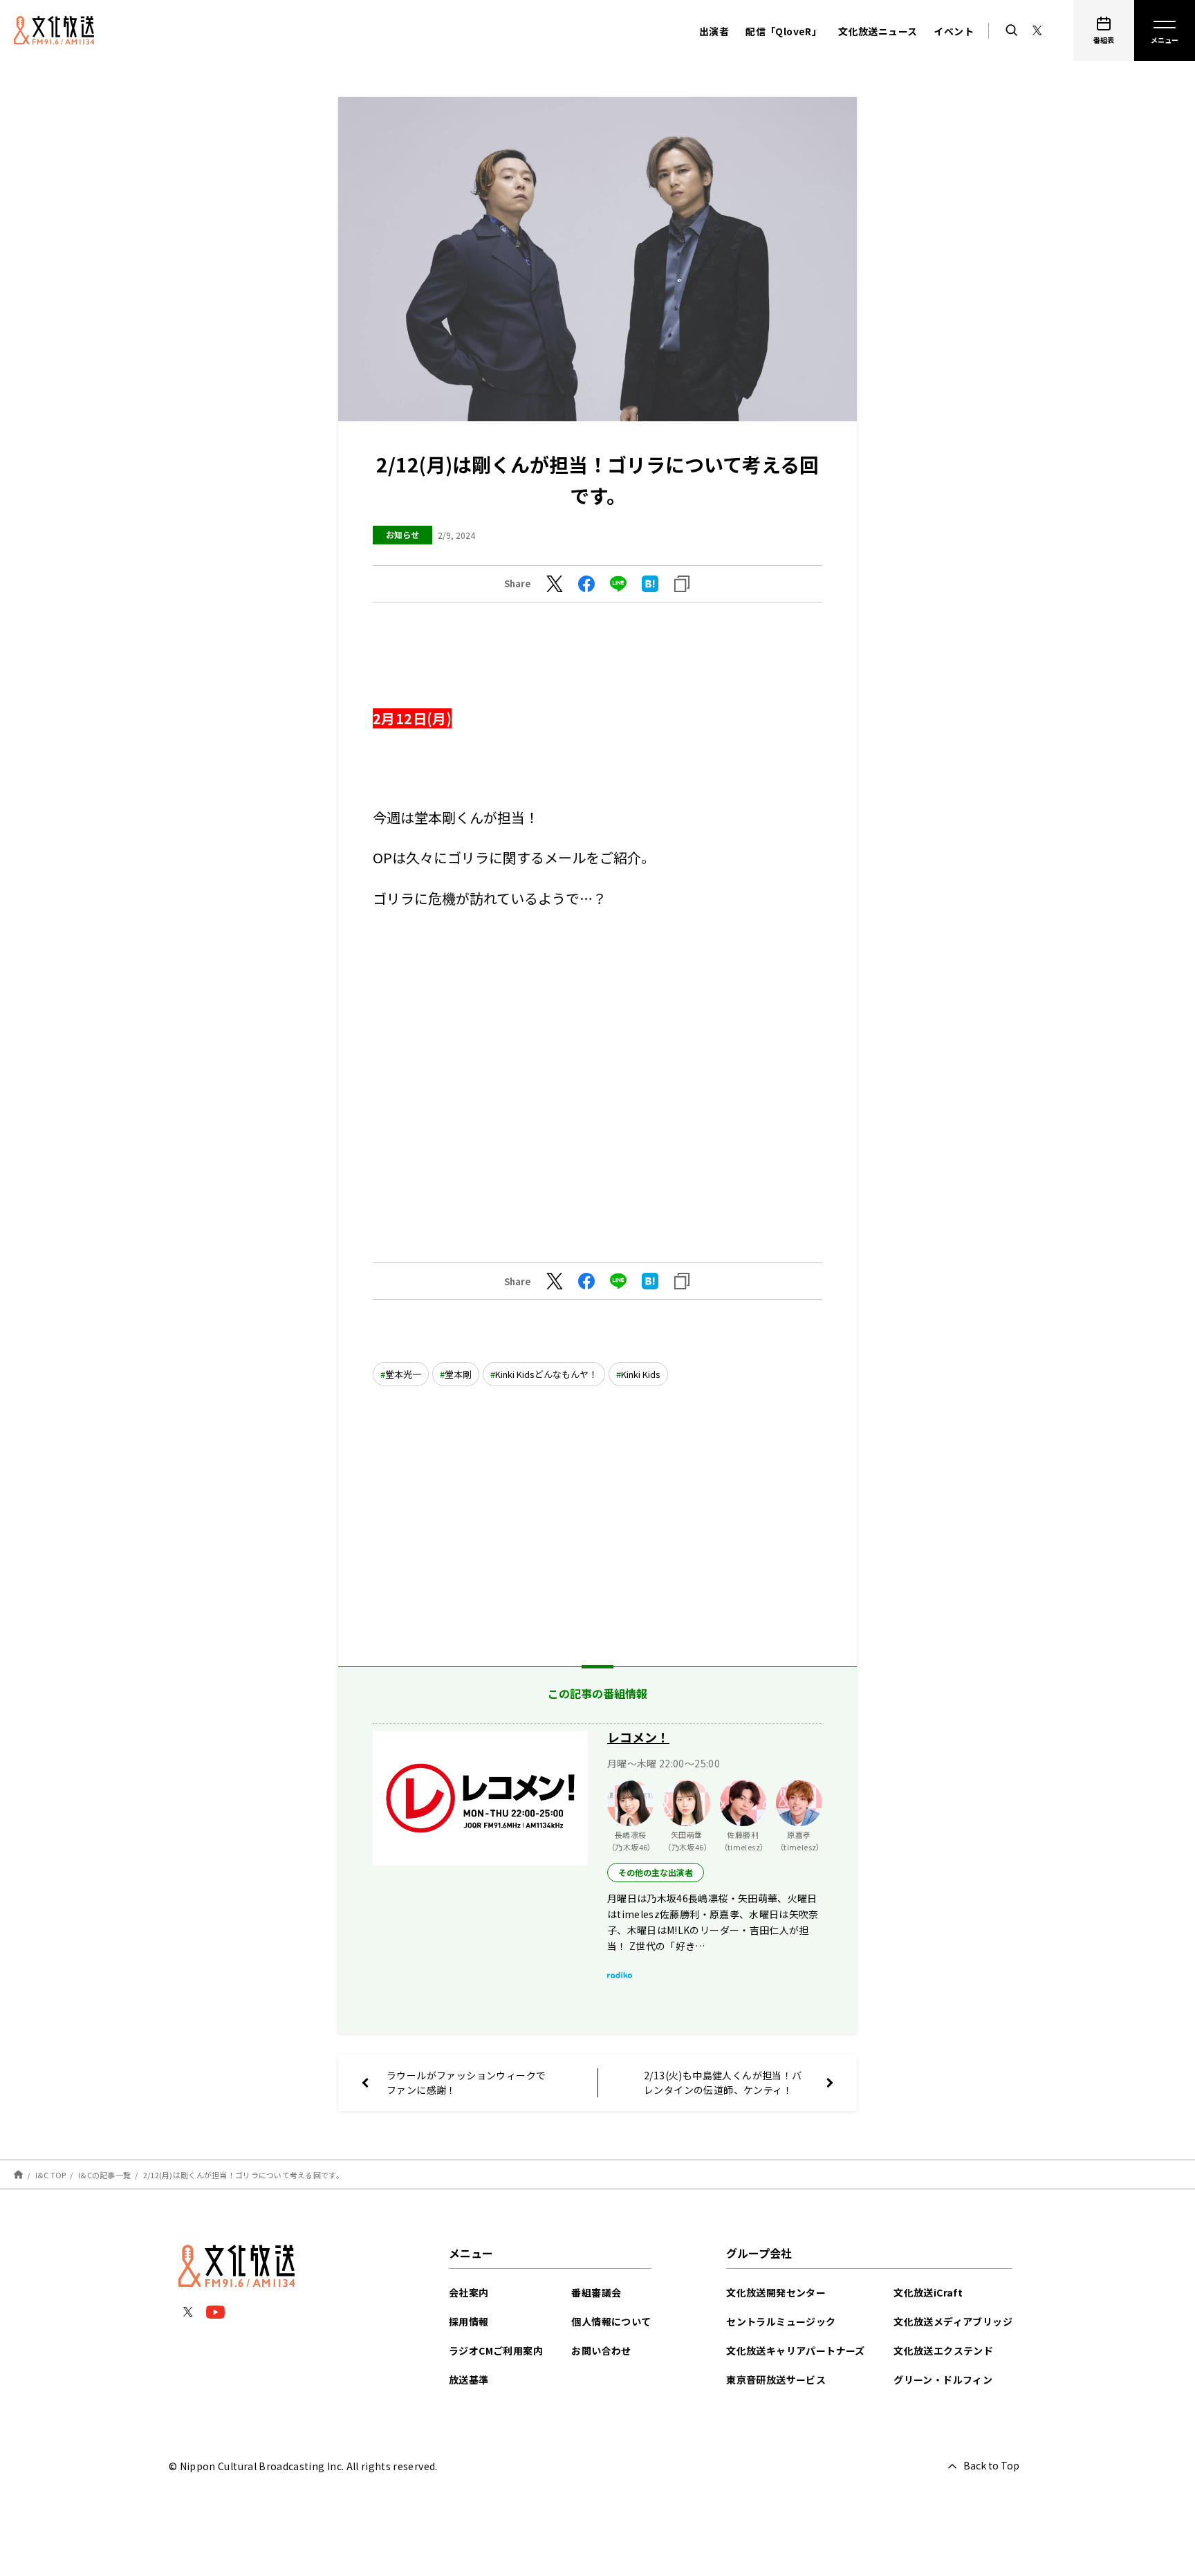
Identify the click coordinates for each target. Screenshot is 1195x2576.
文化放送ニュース (878, 31)
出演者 (714, 31)
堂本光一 (403, 1374)
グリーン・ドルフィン (943, 2380)
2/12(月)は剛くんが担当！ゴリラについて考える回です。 (243, 2175)
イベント (954, 31)
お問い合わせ (601, 2350)
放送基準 (469, 2380)
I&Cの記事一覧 (104, 2175)
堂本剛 (458, 1374)
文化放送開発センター (776, 2292)
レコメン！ (638, 1737)
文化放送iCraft (928, 2292)
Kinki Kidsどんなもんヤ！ (546, 1374)
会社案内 (469, 2292)
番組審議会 (596, 2292)
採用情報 (469, 2321)
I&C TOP (51, 2175)
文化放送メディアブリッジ (953, 2321)
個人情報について (611, 2321)
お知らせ (402, 534)
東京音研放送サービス (776, 2380)
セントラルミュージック (781, 2321)
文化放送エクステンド (943, 2350)
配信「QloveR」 (784, 31)
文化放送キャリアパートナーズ (796, 2350)
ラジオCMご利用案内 (496, 2350)
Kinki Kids (641, 1374)
